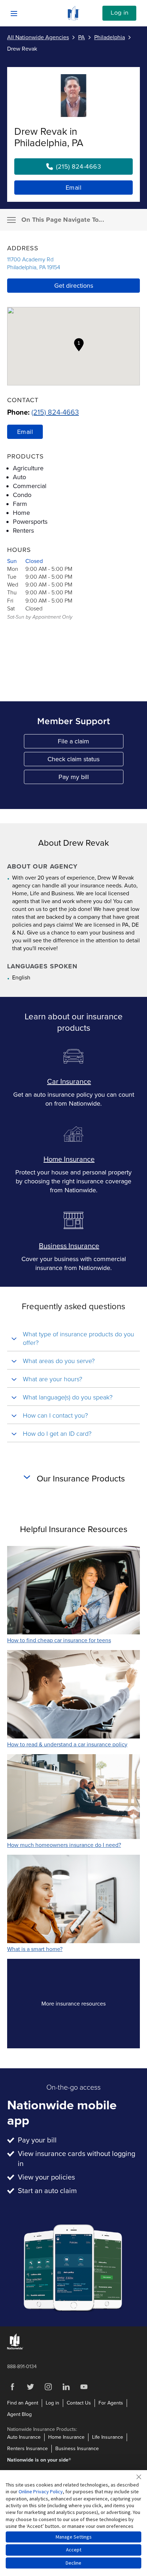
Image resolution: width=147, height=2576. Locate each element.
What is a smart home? (35, 1949)
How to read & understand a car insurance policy (67, 1745)
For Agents (111, 2403)
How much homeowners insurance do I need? (64, 1845)
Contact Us (79, 2403)
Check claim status (85, 761)
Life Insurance (108, 2437)
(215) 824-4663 (55, 413)
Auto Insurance (24, 2437)
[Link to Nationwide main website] (73, 19)
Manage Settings (74, 2537)
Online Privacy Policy (41, 2492)
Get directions (74, 286)
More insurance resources (86, 2006)
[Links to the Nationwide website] (15, 2348)
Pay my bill (91, 779)
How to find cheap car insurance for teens (59, 1640)
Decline (73, 2563)
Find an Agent (23, 2403)
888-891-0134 (22, 2367)
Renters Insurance (27, 2449)
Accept (74, 2550)
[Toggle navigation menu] (11, 220)
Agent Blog (19, 2414)
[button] (79, 345)
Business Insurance (69, 1246)
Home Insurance (69, 1159)
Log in (120, 13)
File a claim (91, 743)
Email (74, 188)
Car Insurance (69, 1082)
